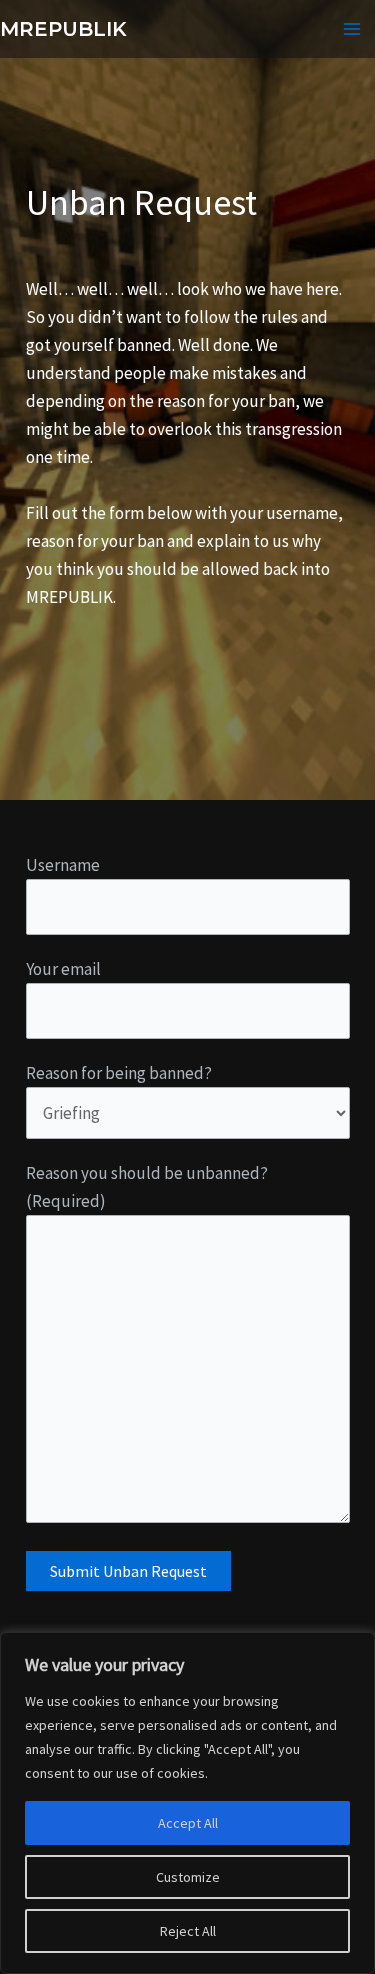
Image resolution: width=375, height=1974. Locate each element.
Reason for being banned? (119, 1073)
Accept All (188, 1823)
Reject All (188, 1931)
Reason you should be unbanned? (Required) (147, 1187)
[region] (187, 1803)
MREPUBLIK (63, 29)
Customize (188, 1877)
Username (63, 865)
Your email (63, 969)
